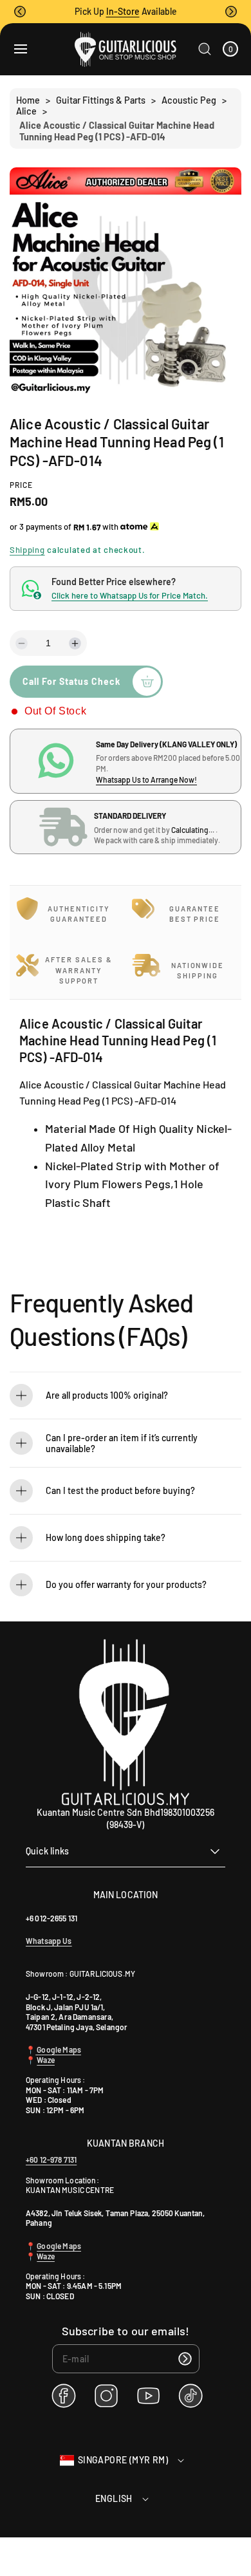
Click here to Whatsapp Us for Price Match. (130, 595)
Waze (46, 2060)
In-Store (123, 11)
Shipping (27, 550)
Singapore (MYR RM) (123, 2460)
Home (28, 100)
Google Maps (58, 2049)
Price (21, 485)
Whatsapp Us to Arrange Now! (146, 779)
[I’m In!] (185, 2359)
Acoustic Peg (189, 100)
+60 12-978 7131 (51, 2160)
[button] (20, 12)
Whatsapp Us (49, 1941)
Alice (26, 111)
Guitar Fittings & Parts (101, 100)
